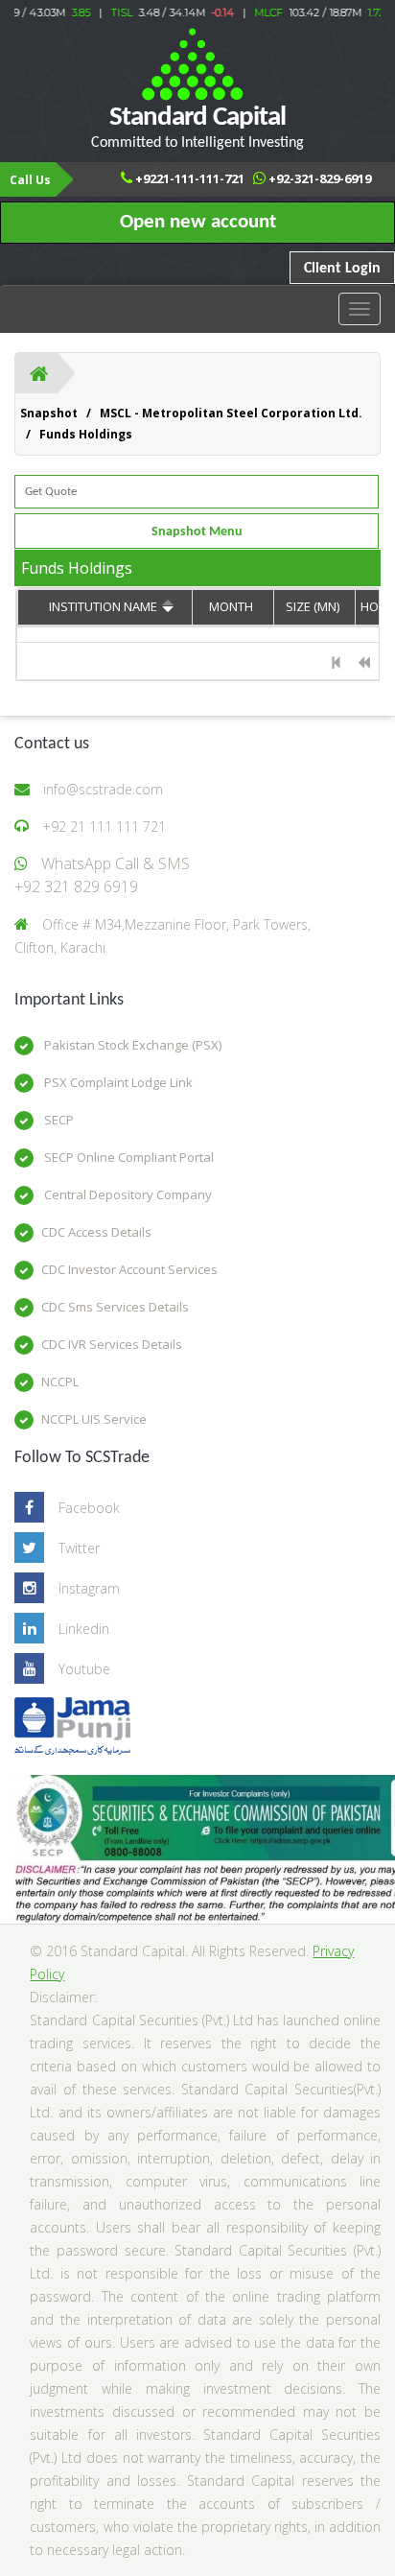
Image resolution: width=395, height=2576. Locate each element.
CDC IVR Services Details (112, 1344)
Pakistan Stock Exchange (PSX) (131, 1045)
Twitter (79, 1548)
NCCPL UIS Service (94, 1419)
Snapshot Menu (197, 532)
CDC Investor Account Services (129, 1269)
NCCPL (60, 1382)
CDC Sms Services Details (115, 1307)
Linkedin (84, 1629)
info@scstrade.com (103, 789)
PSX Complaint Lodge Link (117, 1082)
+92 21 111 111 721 (104, 827)
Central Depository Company (127, 1194)
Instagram (89, 1588)
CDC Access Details (96, 1232)
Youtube (84, 1669)
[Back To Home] (39, 373)
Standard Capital (197, 127)
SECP (58, 1120)
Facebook (89, 1508)
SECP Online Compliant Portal (128, 1157)
